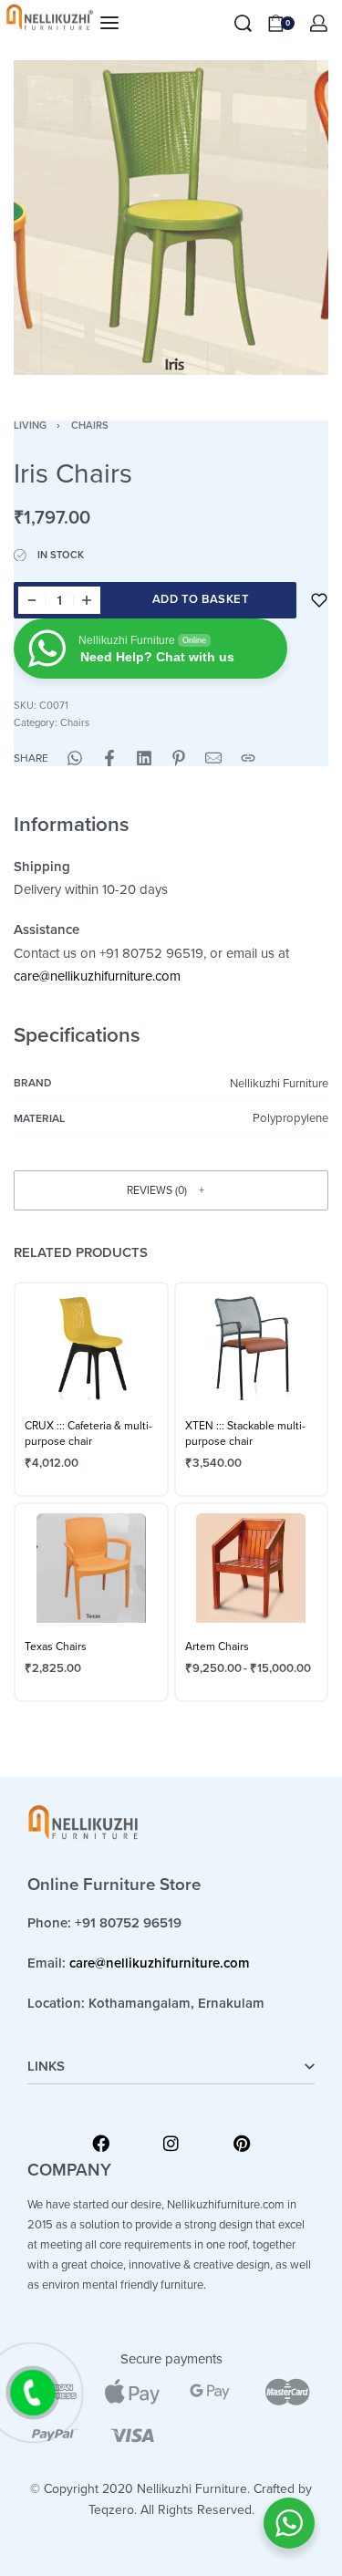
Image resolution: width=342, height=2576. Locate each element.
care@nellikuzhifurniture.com (97, 976)
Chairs (90, 426)
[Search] (243, 23)
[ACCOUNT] (319, 23)
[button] (171, 1190)
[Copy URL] (248, 758)
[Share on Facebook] (109, 758)
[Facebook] (101, 2143)
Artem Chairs (217, 1646)
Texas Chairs (56, 1646)
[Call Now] (33, 2393)
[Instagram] (171, 2143)
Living (30, 426)
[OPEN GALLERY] (171, 218)
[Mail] (213, 758)
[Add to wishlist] (319, 600)
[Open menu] (109, 23)
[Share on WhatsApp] (75, 758)
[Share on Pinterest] (179, 758)
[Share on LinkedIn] (144, 758)
